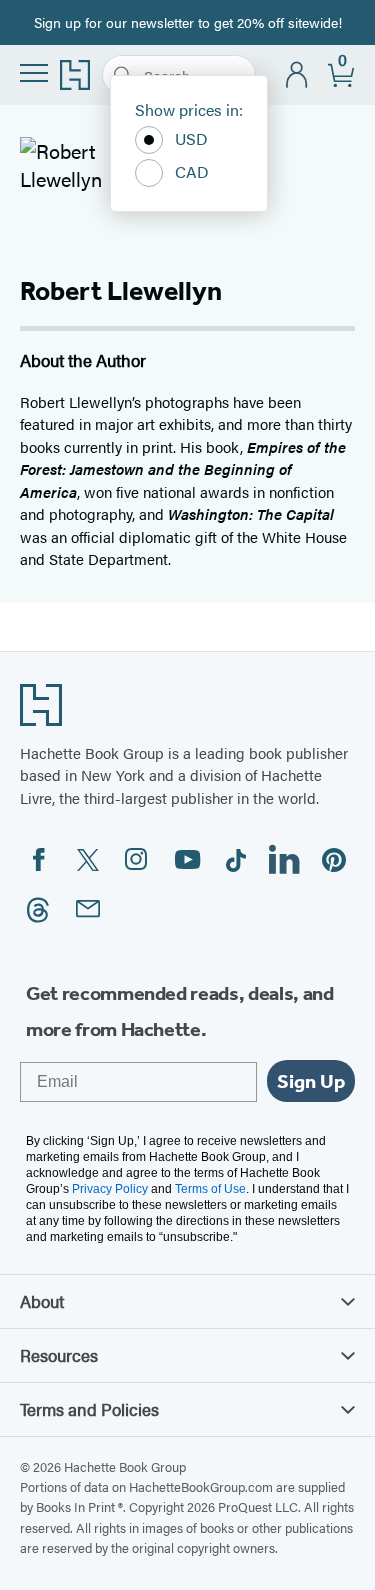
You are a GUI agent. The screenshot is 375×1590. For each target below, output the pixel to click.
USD (191, 138)
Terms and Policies (89, 1409)
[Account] (297, 75)
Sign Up (311, 1081)
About (42, 1301)
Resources (59, 1355)
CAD (192, 171)
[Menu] (34, 73)
